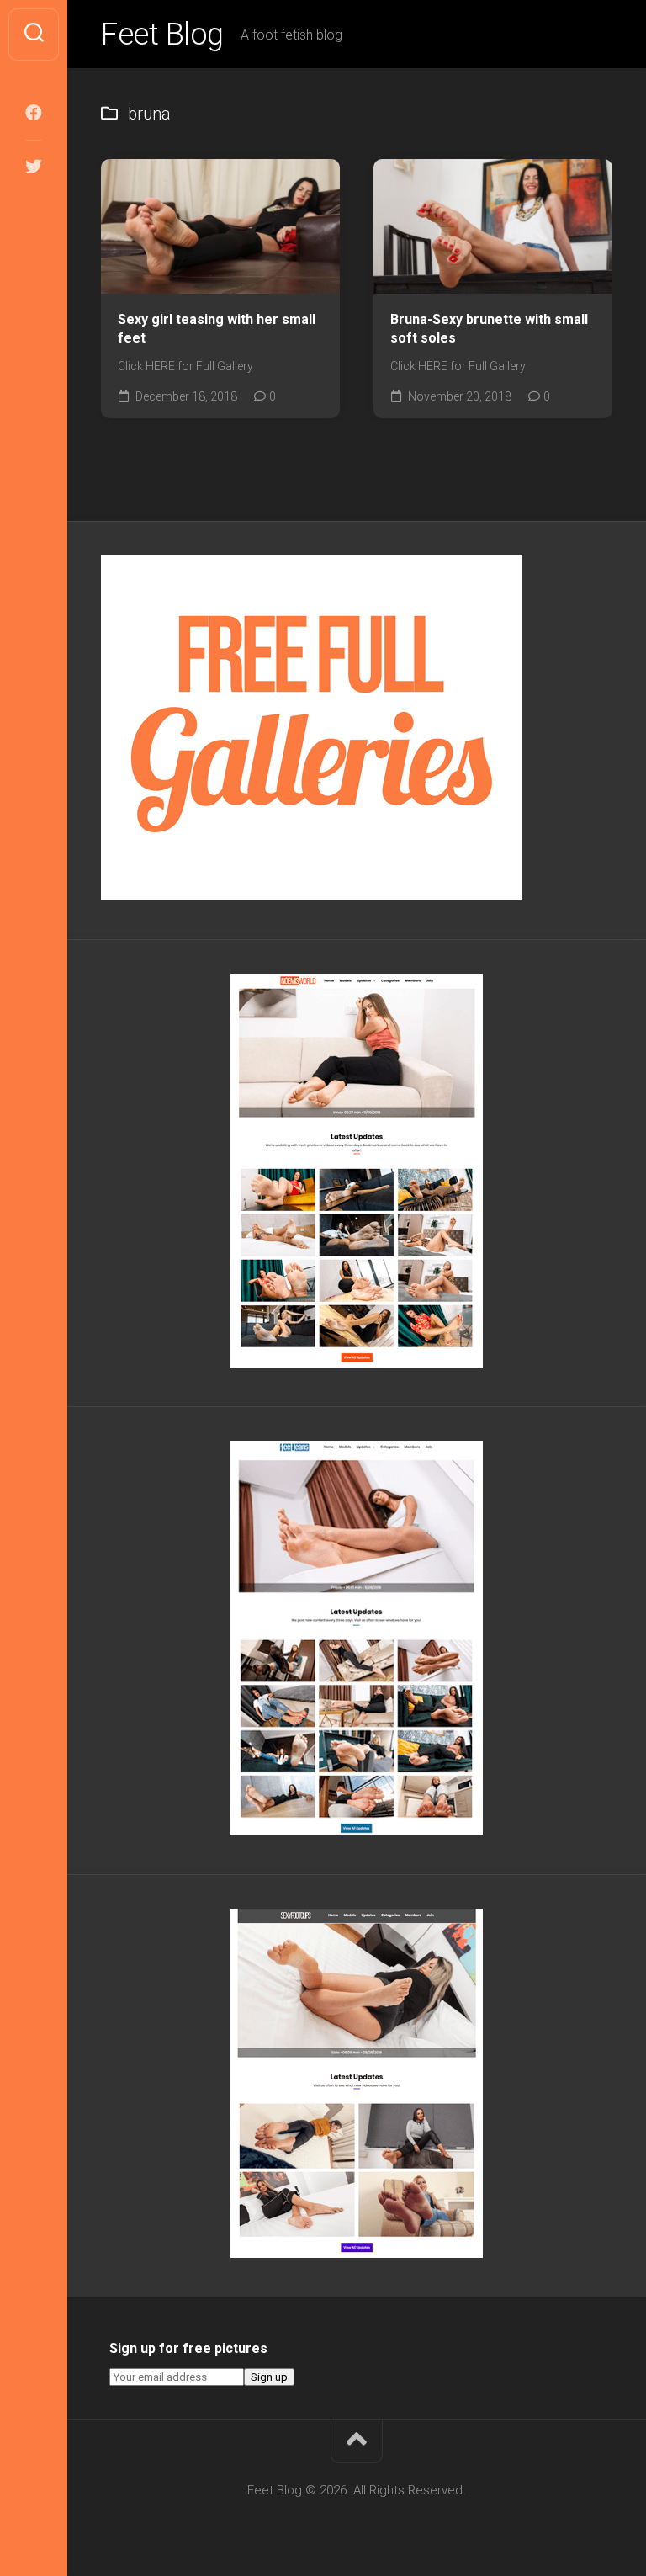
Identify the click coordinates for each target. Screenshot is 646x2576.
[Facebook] (34, 113)
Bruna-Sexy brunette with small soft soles (489, 329)
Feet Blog (162, 35)
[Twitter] (34, 167)
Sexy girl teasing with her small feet (217, 329)
